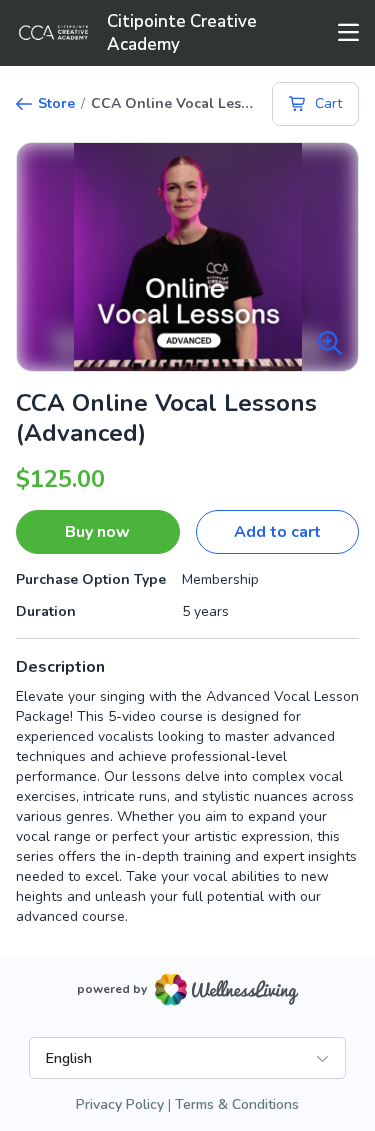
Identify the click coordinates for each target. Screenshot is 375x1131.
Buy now (97, 532)
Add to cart (277, 532)
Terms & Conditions (237, 1104)
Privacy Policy (120, 1104)
